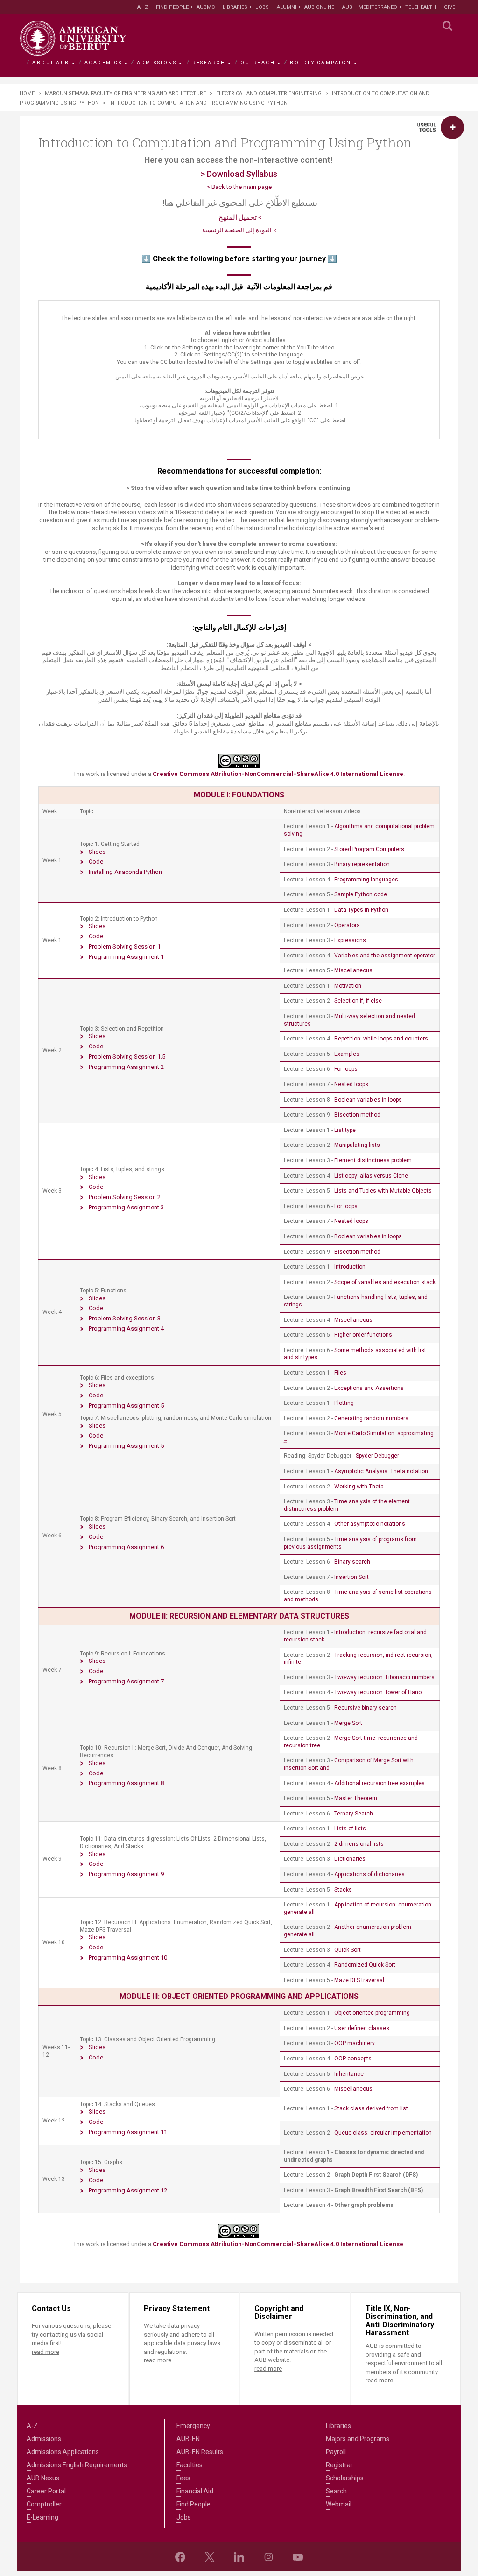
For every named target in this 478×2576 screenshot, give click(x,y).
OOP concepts (353, 2059)
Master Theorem (356, 1798)
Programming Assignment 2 (126, 1067)
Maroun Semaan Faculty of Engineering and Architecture (125, 94)
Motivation (348, 986)
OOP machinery (355, 2043)
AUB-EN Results (200, 2452)
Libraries (235, 7)
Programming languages (366, 880)
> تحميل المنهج (239, 218)
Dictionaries (350, 1859)
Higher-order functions (363, 1335)
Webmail (339, 2504)
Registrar (339, 2465)
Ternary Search (354, 1814)
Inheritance (349, 2074)
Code (96, 862)
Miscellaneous (353, 970)
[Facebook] (180, 2557)
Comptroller (44, 2504)
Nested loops (351, 1084)
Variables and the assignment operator (385, 956)
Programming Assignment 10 (128, 1958)
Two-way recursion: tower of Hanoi (379, 1692)
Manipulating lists (357, 1145)
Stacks (343, 1890)
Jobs (262, 7)
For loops (346, 1069)
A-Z (32, 2426)
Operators (347, 925)
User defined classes (362, 2028)
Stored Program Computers (369, 849)
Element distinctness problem (373, 1160)
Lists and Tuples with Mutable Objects (383, 1191)
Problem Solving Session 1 (125, 946)
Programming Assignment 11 (128, 2132)
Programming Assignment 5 (126, 1406)
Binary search (352, 1562)
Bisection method (357, 1115)
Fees (183, 2478)
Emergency (193, 2426)
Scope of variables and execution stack (385, 1282)
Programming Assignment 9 (126, 1874)
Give (450, 7)
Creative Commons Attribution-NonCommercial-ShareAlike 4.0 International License (278, 774)
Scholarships (345, 2478)
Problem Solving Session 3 (125, 1318)
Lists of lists (350, 1829)
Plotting (344, 1403)
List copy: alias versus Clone (371, 1176)
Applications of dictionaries (369, 1874)
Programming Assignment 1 (126, 957)
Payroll (336, 2452)
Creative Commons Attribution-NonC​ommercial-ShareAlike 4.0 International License (278, 2244)
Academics (103, 63)
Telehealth (421, 7)
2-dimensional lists (359, 1844)
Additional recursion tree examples (380, 1783)
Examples (347, 1054)
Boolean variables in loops (368, 1100)
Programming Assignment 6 (126, 1547)
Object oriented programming (372, 2013)
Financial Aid (195, 2491)
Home (27, 94)
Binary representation (362, 864)
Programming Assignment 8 (126, 1783)
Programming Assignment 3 (126, 1207)
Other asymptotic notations (370, 1524)
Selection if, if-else (358, 1001)
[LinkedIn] (239, 2557)
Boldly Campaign (321, 63)
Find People (172, 7)
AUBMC (206, 7)
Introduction (350, 1267)
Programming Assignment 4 (126, 1329)
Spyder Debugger (377, 1456)
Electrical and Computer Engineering (269, 94)
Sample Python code (361, 894)
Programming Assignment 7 (126, 1681)
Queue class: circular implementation (383, 2133)
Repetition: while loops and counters (381, 1039)
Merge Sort (348, 1723)
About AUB (51, 63)
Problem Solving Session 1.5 (127, 1057)
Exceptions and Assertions (369, 1388)
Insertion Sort (351, 1577)
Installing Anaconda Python (125, 872)
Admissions (157, 63)
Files (340, 1373)
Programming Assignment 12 (128, 2190)
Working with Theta (359, 1487)
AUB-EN (188, 2439)
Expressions (350, 940)
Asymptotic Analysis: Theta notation (381, 1471)
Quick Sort (348, 1950)
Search (336, 2491)
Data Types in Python (361, 910)
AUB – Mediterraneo (370, 7)
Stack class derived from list (371, 2108)
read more (46, 2352)
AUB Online (319, 7)
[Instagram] (268, 2557)
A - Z (143, 7)
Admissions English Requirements (77, 2465)
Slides (97, 852)
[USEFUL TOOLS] (452, 127)
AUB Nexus (43, 2478)
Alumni (287, 7)
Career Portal (46, 2491)
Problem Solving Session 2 (125, 1197)
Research (209, 63)
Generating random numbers (371, 1418)
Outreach (258, 63)
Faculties (190, 2465)
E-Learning (42, 2517)
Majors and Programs (358, 2439)
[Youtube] (298, 2557)
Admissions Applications (63, 2452)
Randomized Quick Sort (365, 1965)
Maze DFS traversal (359, 1980)
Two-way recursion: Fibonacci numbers (384, 1677)
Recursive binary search (366, 1708)
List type (345, 1130)
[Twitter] (210, 2557)
